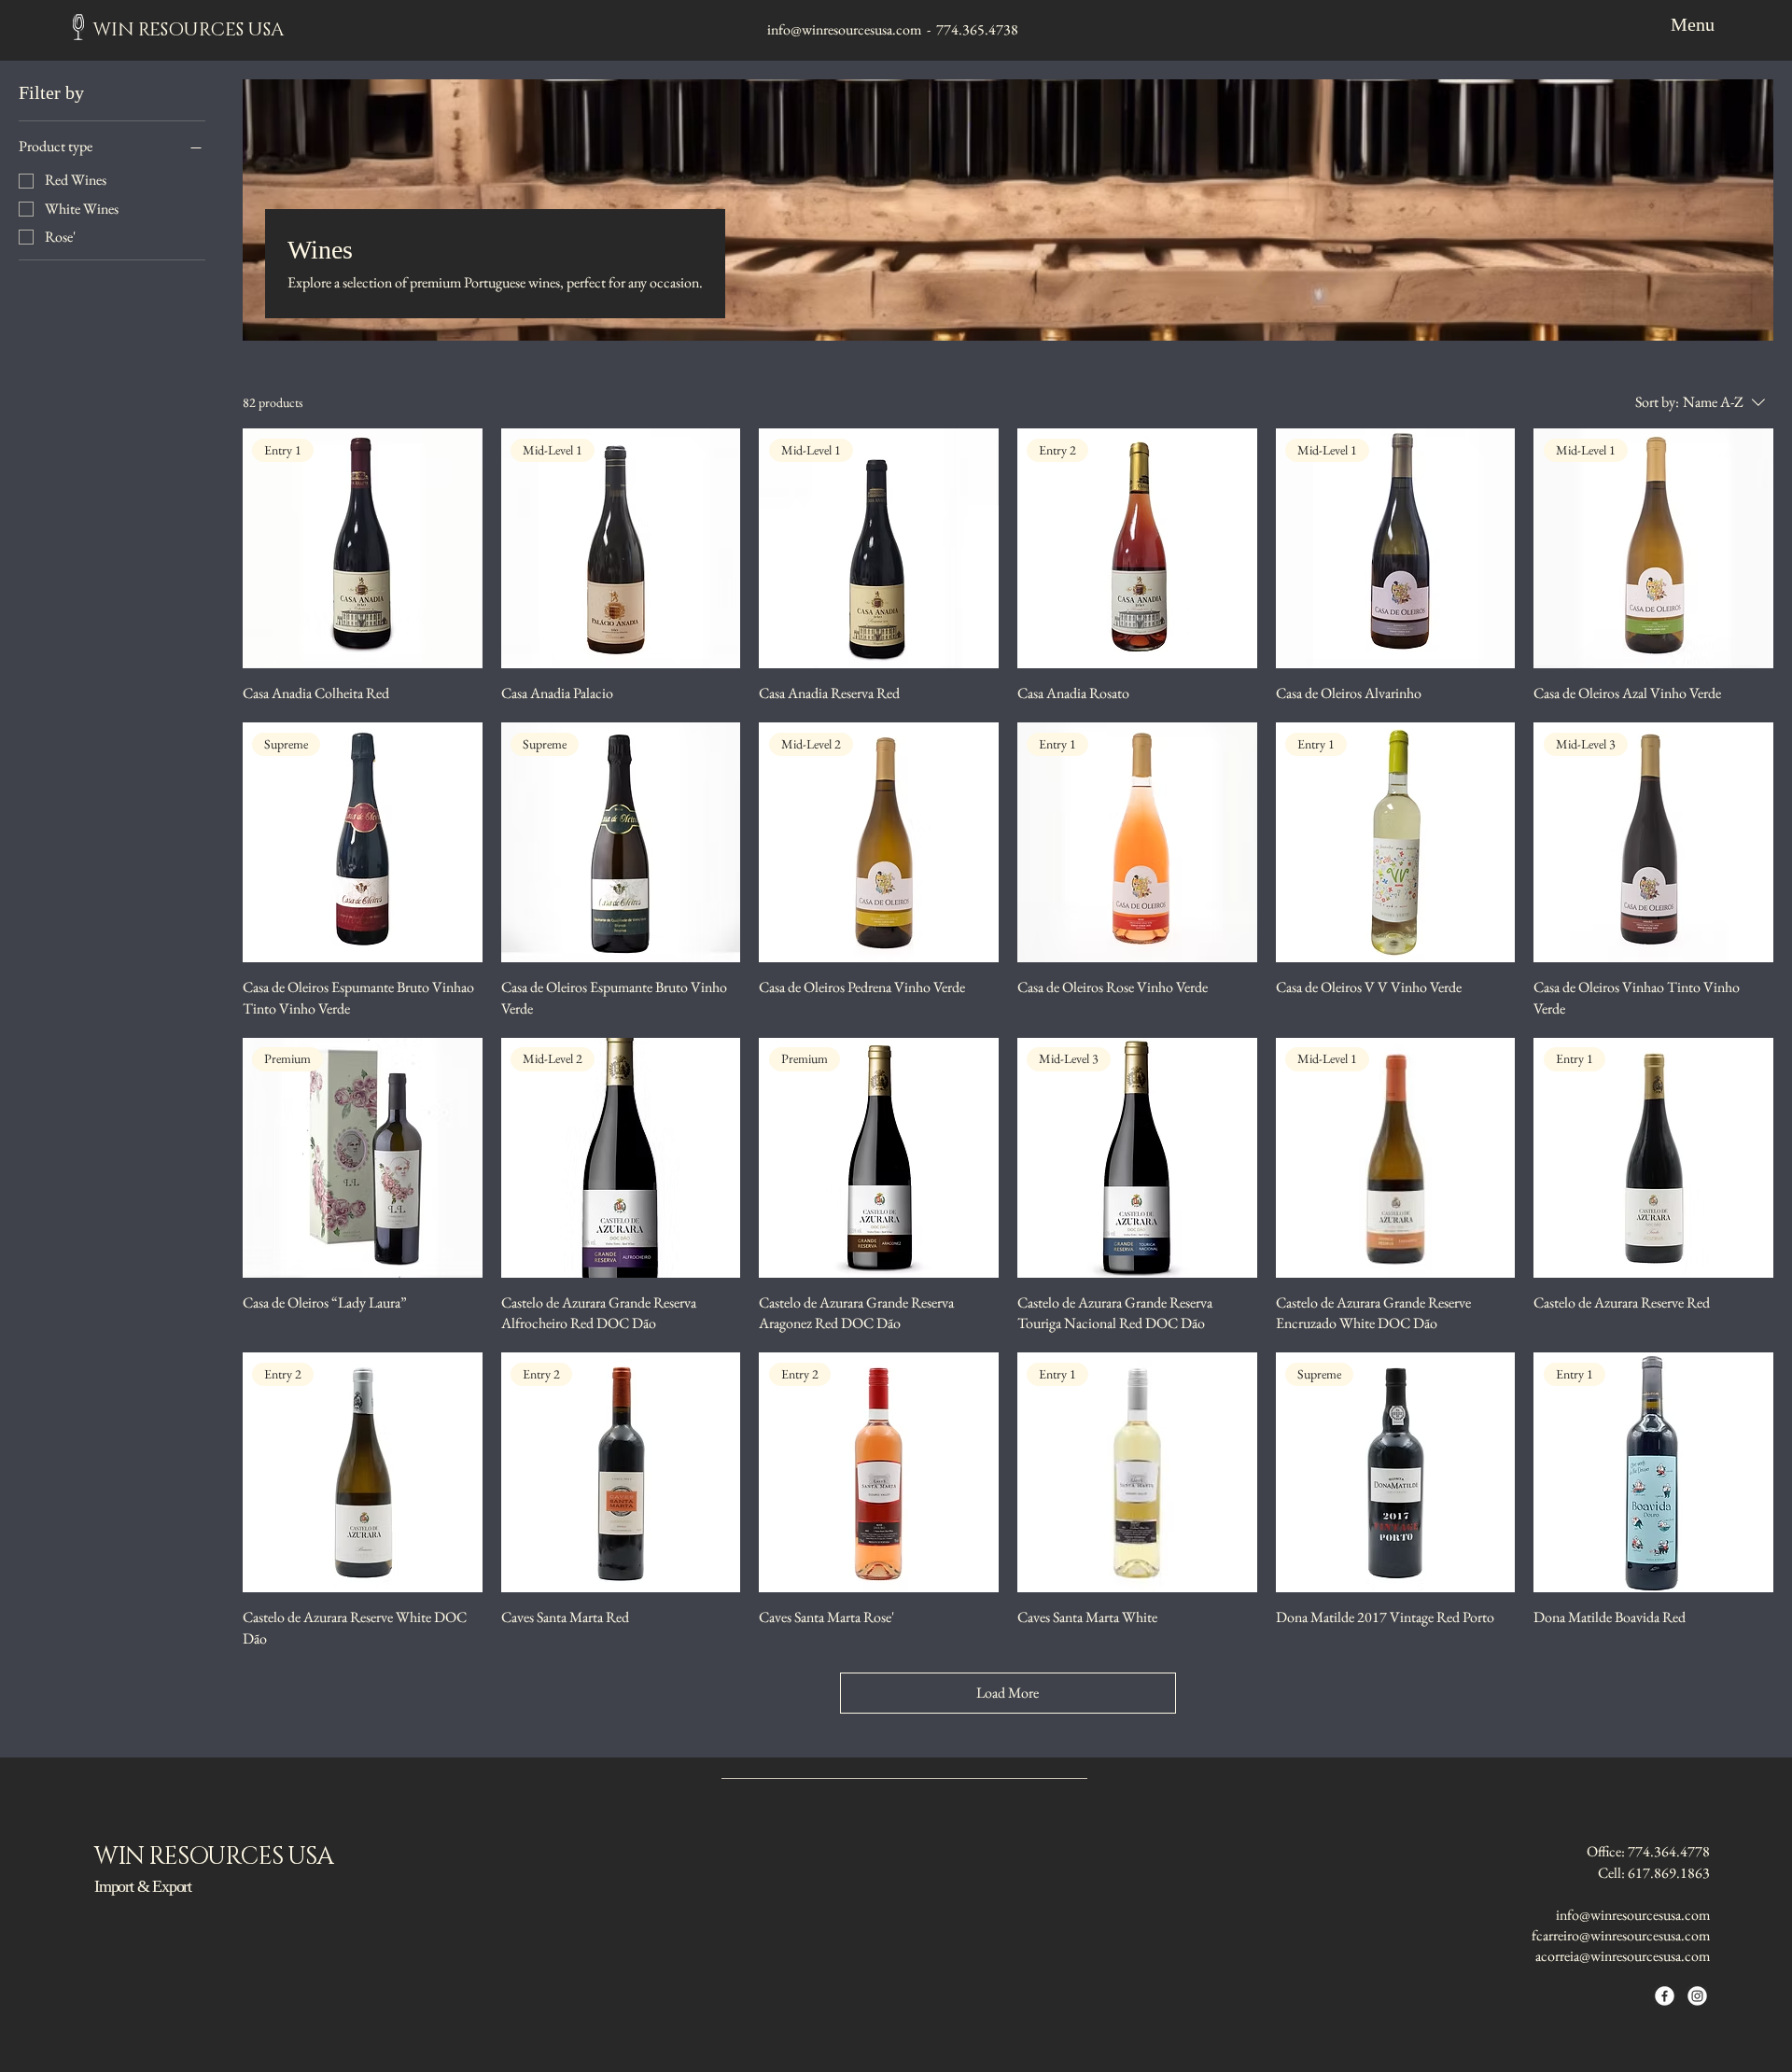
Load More (1008, 1693)
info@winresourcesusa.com (844, 29)
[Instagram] (1697, 1996)
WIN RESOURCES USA (189, 30)
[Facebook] (1665, 1996)
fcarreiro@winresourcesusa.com (1621, 1935)
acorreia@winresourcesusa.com (1623, 1956)
